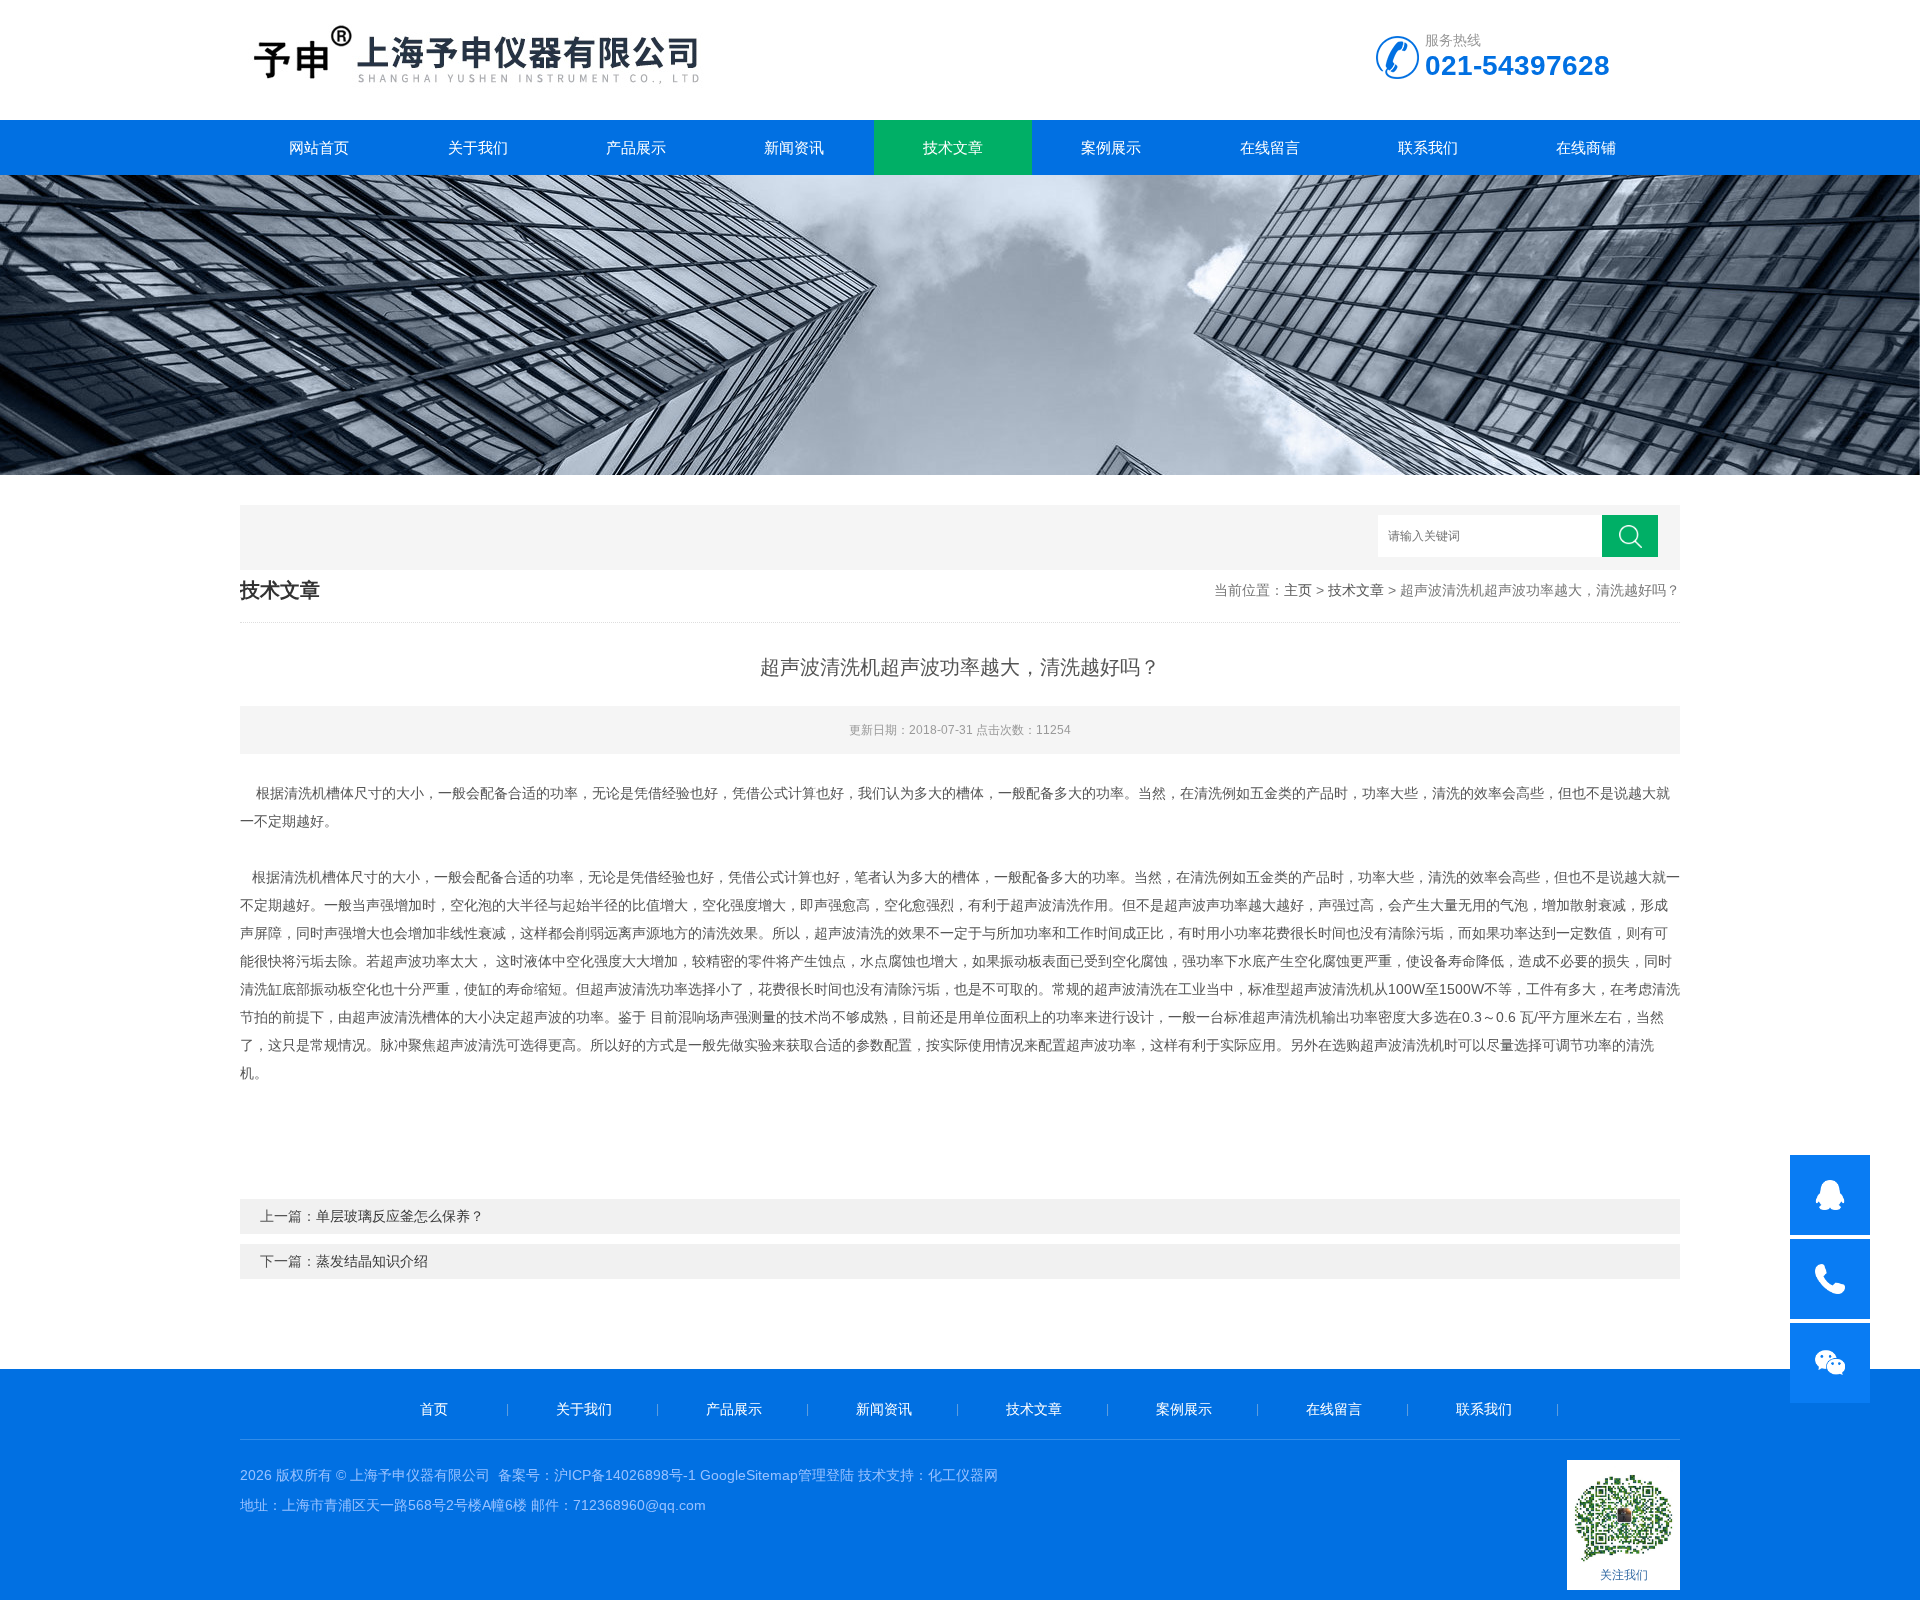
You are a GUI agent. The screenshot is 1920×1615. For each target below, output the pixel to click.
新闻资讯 (794, 147)
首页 (434, 1409)
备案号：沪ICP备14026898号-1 (597, 1475)
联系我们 (1428, 147)
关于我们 (478, 147)
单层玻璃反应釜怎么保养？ (400, 1216)
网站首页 (319, 147)
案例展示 (1111, 147)
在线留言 (1270, 147)
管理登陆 (826, 1475)
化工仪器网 (963, 1475)
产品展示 (636, 147)
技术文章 (953, 147)
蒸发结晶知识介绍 (372, 1261)
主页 (1298, 590)
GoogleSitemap (749, 1475)
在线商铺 (1586, 147)
